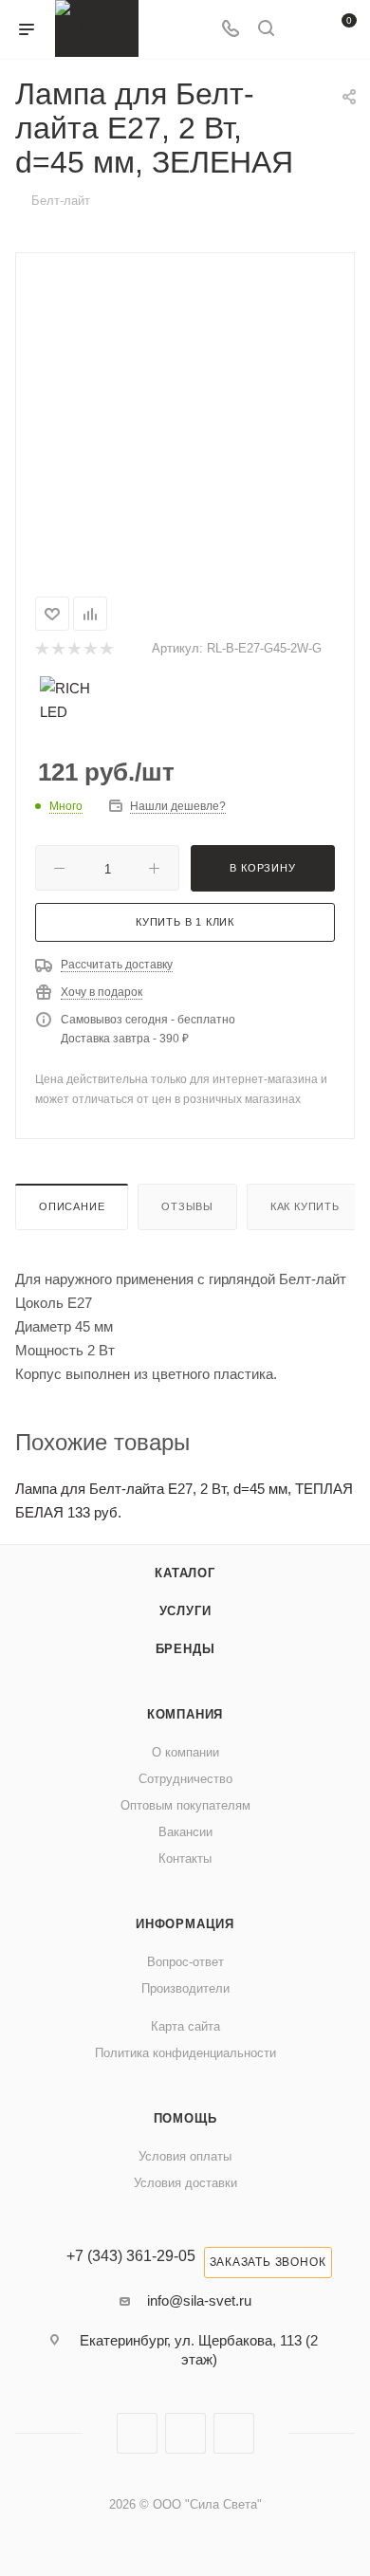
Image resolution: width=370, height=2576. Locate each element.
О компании (185, 1752)
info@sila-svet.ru (199, 2300)
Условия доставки (185, 2183)
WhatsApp (234, 2433)
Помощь (185, 2118)
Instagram (137, 2433)
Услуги (185, 1611)
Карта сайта (185, 2026)
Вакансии (185, 1832)
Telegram (185, 2433)
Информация (185, 1924)
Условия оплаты (185, 2156)
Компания (185, 1714)
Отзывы (187, 1206)
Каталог (185, 1573)
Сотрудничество (185, 1779)
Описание (72, 1206)
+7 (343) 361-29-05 (131, 2256)
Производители (185, 1988)
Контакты (185, 1858)
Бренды (185, 1649)
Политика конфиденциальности (185, 2053)
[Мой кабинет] (302, 30)
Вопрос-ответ (185, 1962)
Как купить (305, 1206)
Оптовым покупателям (185, 1805)
